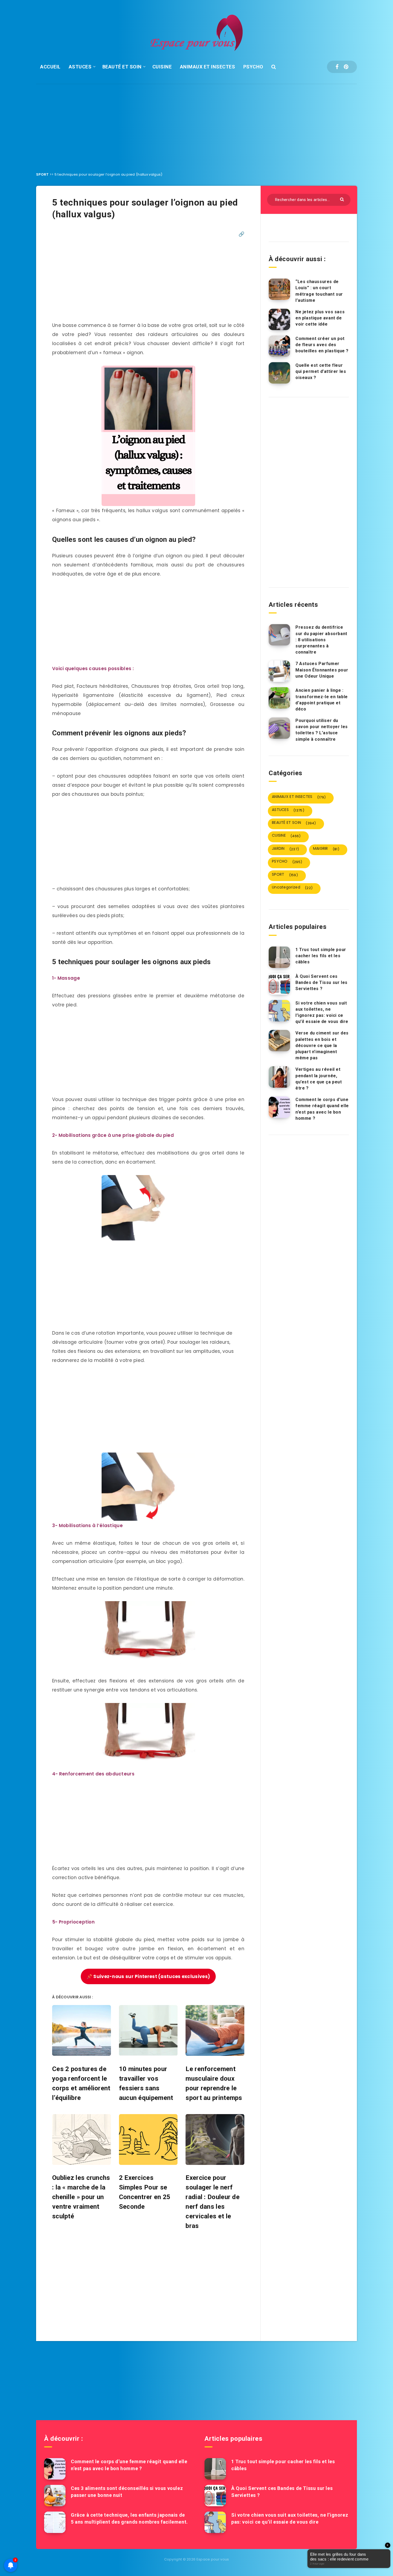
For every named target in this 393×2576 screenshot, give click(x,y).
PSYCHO (253, 67)
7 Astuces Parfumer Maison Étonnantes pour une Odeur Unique (322, 670)
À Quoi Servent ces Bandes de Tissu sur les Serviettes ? (321, 982)
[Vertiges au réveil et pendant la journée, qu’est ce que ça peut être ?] (279, 1077)
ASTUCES (80, 67)
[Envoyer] (343, 199)
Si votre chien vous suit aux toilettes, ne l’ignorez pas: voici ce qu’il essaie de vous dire (322, 1012)
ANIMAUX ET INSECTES (208, 67)
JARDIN (285, 849)
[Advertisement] (196, 124)
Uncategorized (292, 887)
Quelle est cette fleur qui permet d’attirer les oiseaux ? (321, 371)
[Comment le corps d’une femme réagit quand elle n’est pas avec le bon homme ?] (279, 1107)
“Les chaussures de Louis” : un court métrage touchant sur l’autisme (319, 291)
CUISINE (162, 67)
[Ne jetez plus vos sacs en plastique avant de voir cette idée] (279, 319)
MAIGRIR (326, 849)
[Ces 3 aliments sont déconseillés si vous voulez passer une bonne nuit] (55, 2496)
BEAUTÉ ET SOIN (122, 67)
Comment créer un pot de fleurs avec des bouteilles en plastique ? (322, 345)
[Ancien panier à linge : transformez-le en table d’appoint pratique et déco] (279, 698)
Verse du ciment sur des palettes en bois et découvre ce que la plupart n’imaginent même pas (322, 1045)
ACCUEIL (50, 67)
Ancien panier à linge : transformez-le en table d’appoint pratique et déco (322, 700)
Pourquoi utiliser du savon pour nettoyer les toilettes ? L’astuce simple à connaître (322, 730)
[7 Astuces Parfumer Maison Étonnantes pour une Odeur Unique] (279, 671)
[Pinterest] (346, 67)
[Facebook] (337, 67)
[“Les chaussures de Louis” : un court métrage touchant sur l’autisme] (279, 289)
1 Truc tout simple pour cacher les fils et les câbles (321, 956)
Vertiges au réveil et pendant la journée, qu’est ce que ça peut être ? (319, 1079)
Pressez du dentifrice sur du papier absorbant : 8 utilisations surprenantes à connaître (321, 640)
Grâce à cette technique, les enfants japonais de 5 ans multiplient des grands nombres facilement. (129, 2518)
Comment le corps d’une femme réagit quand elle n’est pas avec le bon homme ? (322, 1109)
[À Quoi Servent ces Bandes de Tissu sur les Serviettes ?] (279, 984)
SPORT (43, 174)
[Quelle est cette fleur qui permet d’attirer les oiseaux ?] (279, 373)
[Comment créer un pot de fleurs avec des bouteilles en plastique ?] (279, 346)
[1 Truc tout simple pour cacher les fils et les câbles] (279, 957)
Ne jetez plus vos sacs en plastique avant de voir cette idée (320, 318)
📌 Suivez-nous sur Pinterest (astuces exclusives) (148, 1976)
